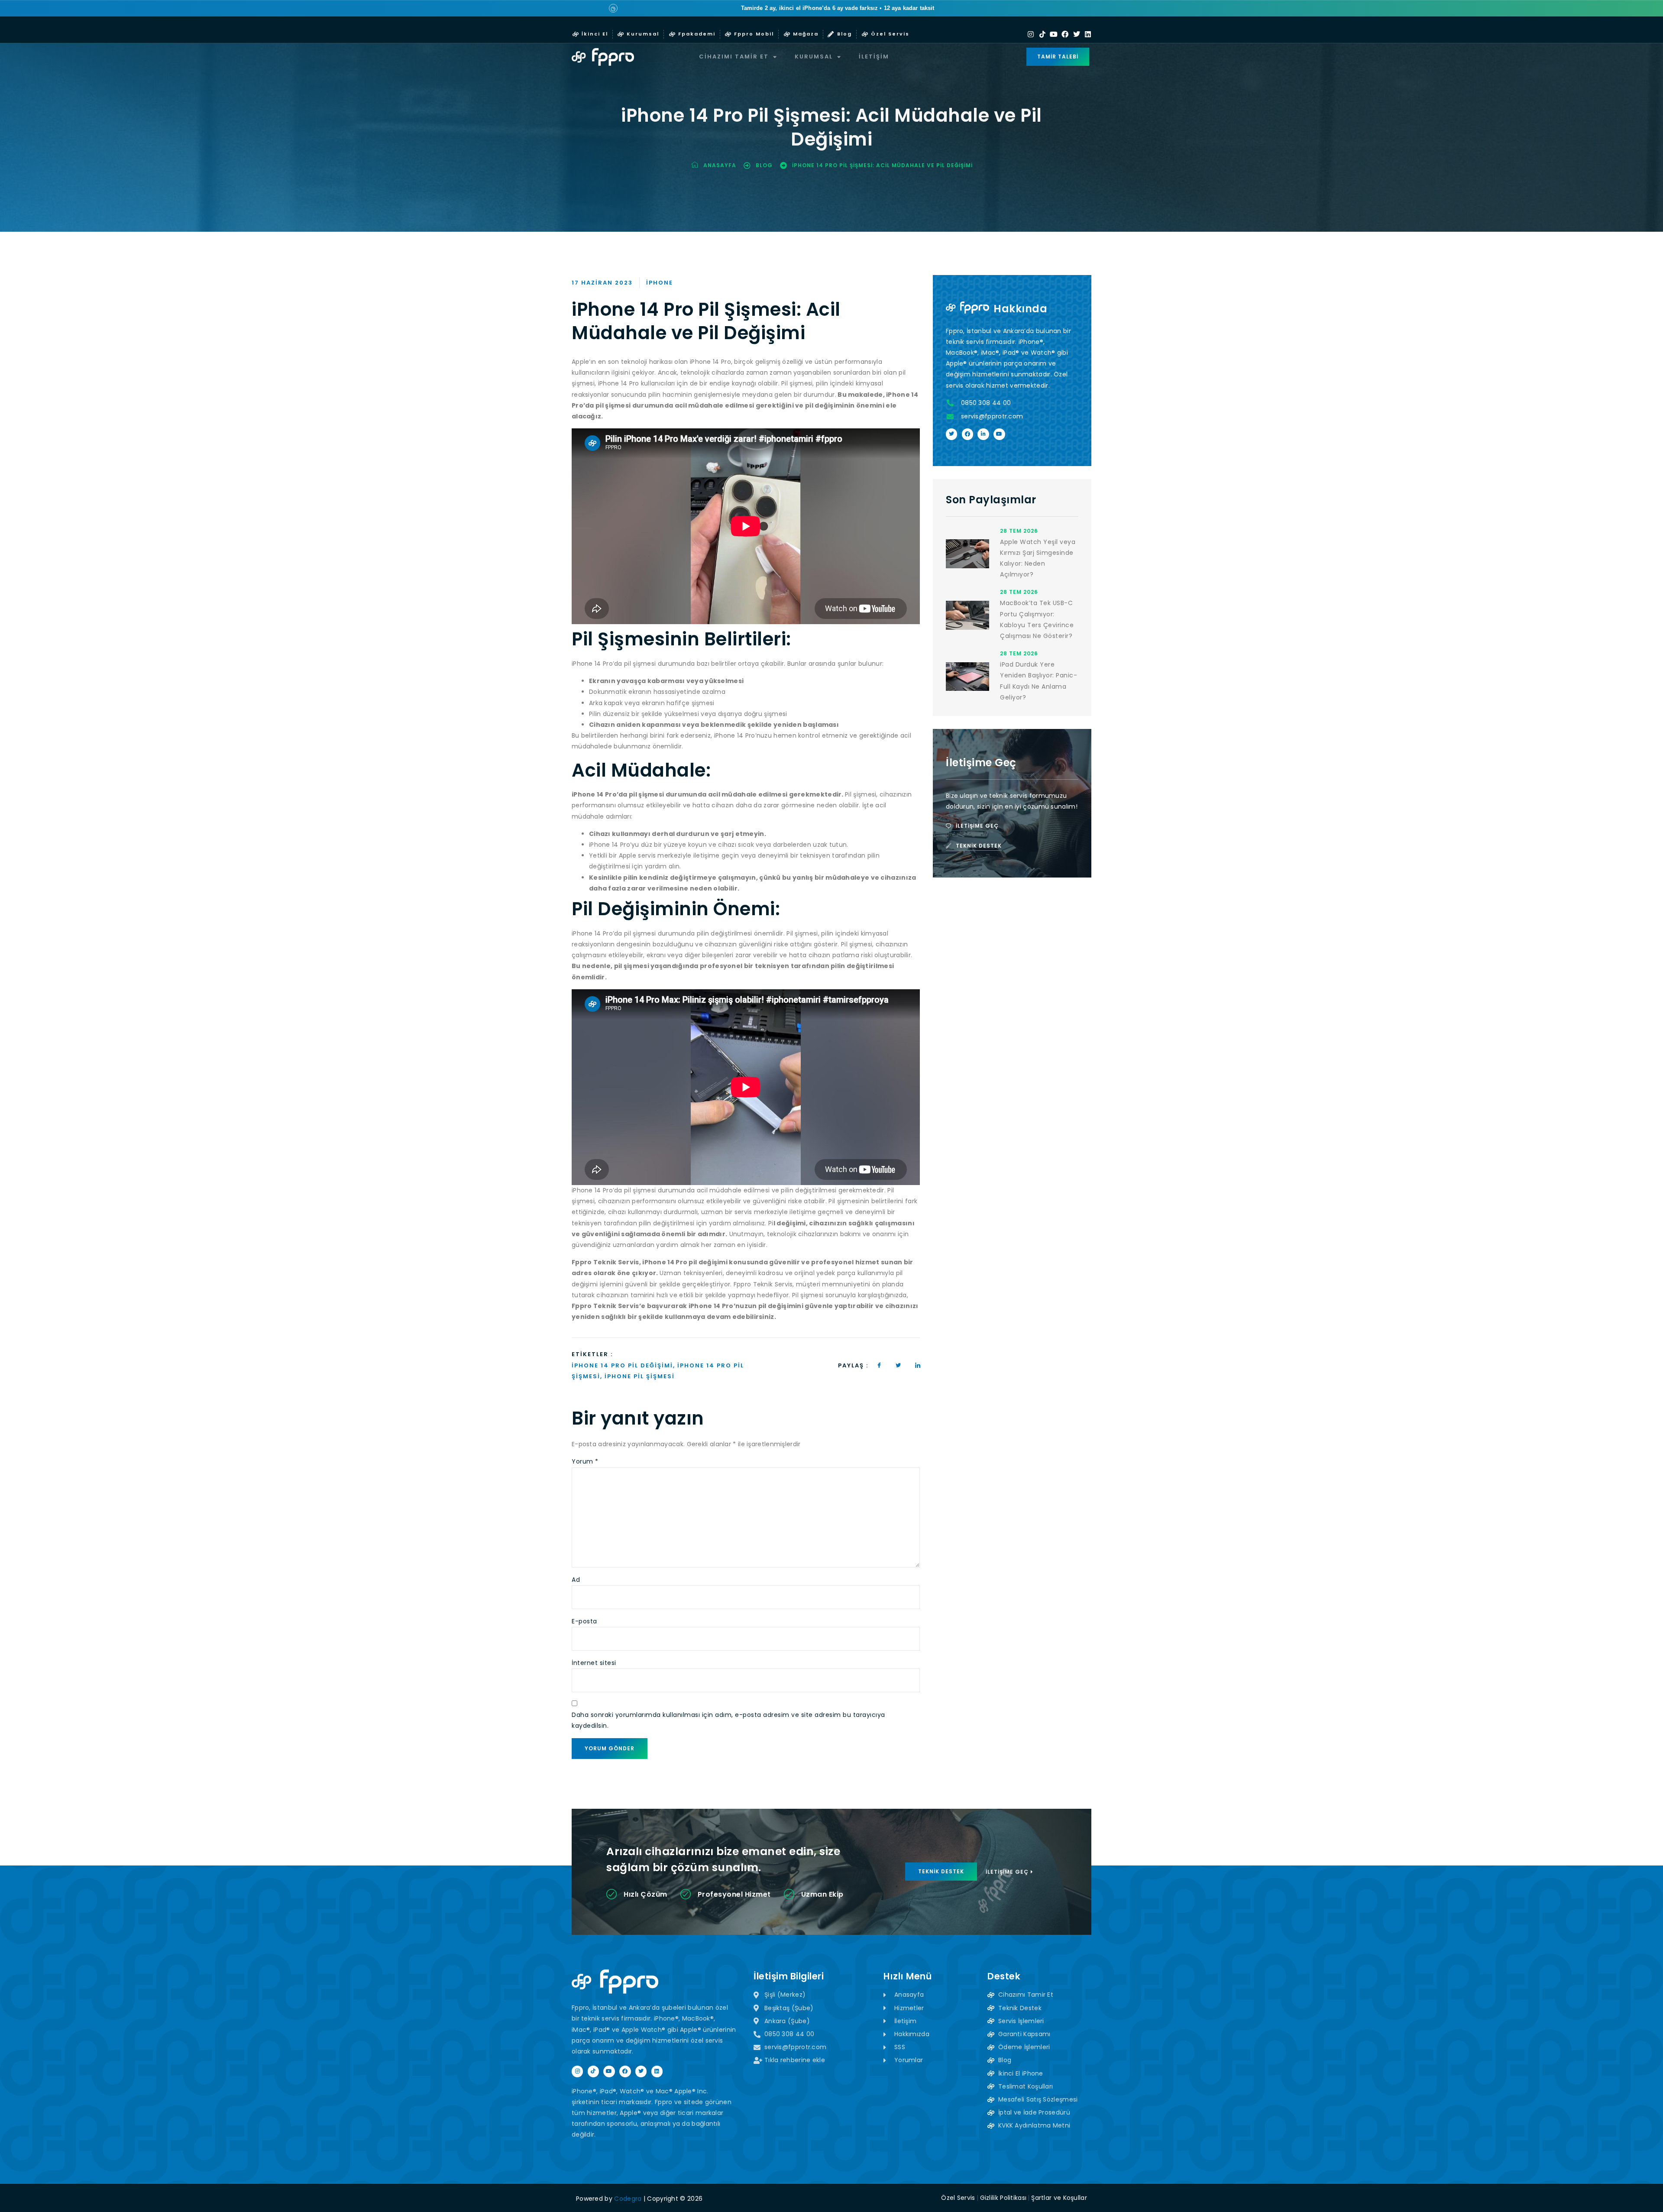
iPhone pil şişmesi (640, 1376)
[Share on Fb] (879, 1365)
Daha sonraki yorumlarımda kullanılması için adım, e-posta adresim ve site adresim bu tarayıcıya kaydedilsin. (728, 1720)
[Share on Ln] (918, 1365)
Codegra (628, 2199)
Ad (576, 1580)
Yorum (585, 1461)
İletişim (874, 57)
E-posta (584, 1621)
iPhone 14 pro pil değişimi (622, 1365)
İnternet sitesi (594, 1663)
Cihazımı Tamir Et (734, 57)
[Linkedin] (1088, 34)
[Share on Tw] (899, 1365)
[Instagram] (1031, 34)
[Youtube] (1054, 34)
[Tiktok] (1042, 34)
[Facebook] (1065, 34)
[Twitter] (1077, 34)
